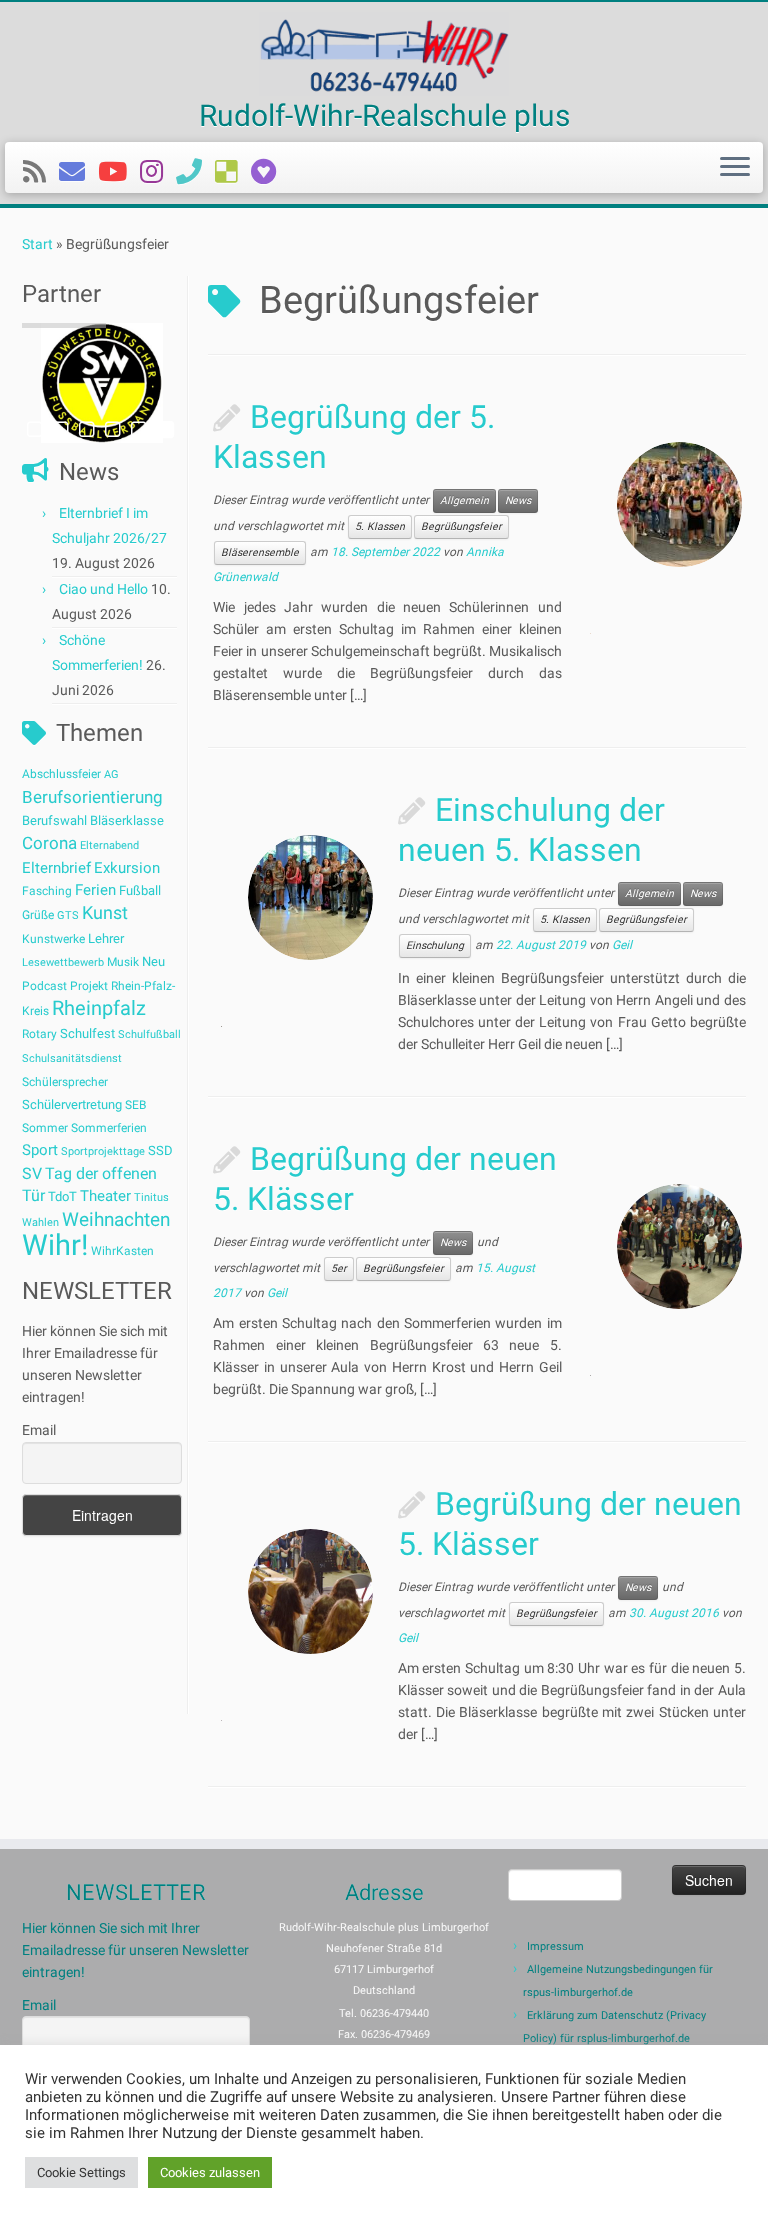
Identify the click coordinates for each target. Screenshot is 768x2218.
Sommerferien (109, 1128)
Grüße (38, 915)
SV (32, 1173)
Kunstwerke (53, 939)
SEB (135, 1105)
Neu (153, 961)
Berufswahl (54, 820)
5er (339, 1268)
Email (39, 1430)
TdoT (62, 1196)
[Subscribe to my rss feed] (41, 172)
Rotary (39, 1034)
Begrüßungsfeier (461, 526)
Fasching (47, 891)
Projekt (89, 986)
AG (111, 774)
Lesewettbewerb (63, 962)
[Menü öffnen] (735, 168)
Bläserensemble (260, 552)
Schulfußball (149, 1034)
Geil (622, 946)
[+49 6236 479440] (195, 172)
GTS (68, 915)
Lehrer (106, 938)
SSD (160, 1150)
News (518, 500)
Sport (40, 1150)
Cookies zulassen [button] (210, 2172)
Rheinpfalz (99, 1008)
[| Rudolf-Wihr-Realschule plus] (384, 54)
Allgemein (464, 500)
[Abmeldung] (270, 172)
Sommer (45, 1128)
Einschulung (435, 945)
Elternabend (109, 845)
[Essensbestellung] (233, 172)
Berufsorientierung (92, 797)
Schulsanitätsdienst (72, 1058)
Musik (123, 962)
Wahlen (40, 1222)
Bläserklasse (127, 820)
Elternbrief (56, 868)
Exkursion (127, 868)
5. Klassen (380, 526)
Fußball (140, 890)
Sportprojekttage (103, 1151)
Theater (105, 1196)
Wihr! (55, 1245)
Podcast (44, 986)
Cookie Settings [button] (81, 2172)
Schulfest (87, 1033)
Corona (49, 843)
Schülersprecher (65, 1082)
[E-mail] (78, 172)
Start (37, 244)
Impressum (555, 1946)
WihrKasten (122, 1251)
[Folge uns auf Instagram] (158, 172)
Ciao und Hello (103, 589)
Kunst (105, 913)
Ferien (95, 890)
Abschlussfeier (61, 774)
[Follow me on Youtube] (119, 172)
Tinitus (151, 1197)
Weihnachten (116, 1219)
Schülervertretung (72, 1104)
